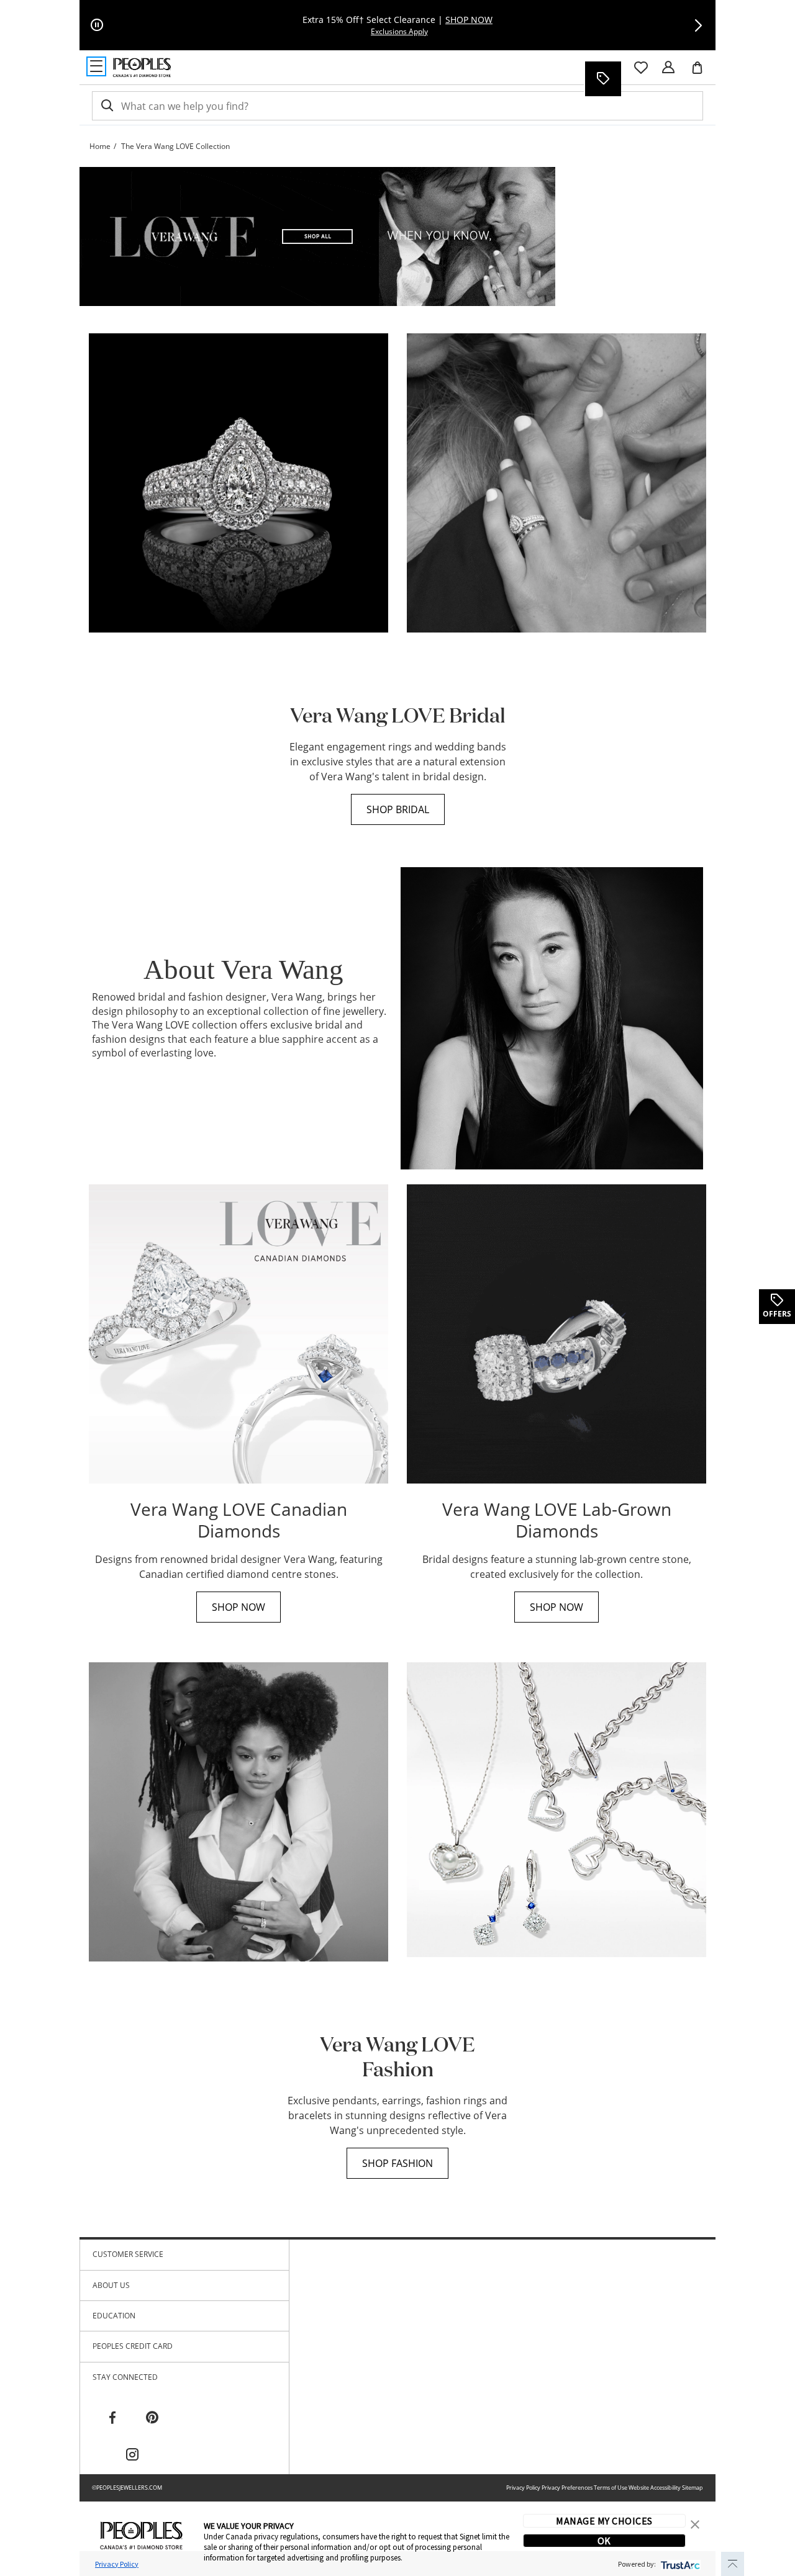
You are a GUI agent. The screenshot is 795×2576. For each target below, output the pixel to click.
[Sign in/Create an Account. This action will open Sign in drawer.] (668, 68)
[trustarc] (679, 2564)
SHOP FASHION (397, 2163)
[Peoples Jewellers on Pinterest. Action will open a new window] (152, 2418)
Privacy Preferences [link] (567, 2488)
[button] (698, 25)
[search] (106, 106)
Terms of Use (611, 2488)
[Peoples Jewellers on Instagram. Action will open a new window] (132, 2455)
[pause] (97, 25)
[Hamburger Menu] (96, 66)
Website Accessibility (655, 2488)
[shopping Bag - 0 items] (702, 73)
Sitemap (693, 2488)
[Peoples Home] (142, 68)
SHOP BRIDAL (398, 809)
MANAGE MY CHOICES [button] (604, 2521)
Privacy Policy (523, 2488)
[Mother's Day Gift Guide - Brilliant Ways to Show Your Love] (317, 236)
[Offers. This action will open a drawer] (602, 79)
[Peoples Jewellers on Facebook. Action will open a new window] (112, 2418)
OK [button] (604, 2541)
